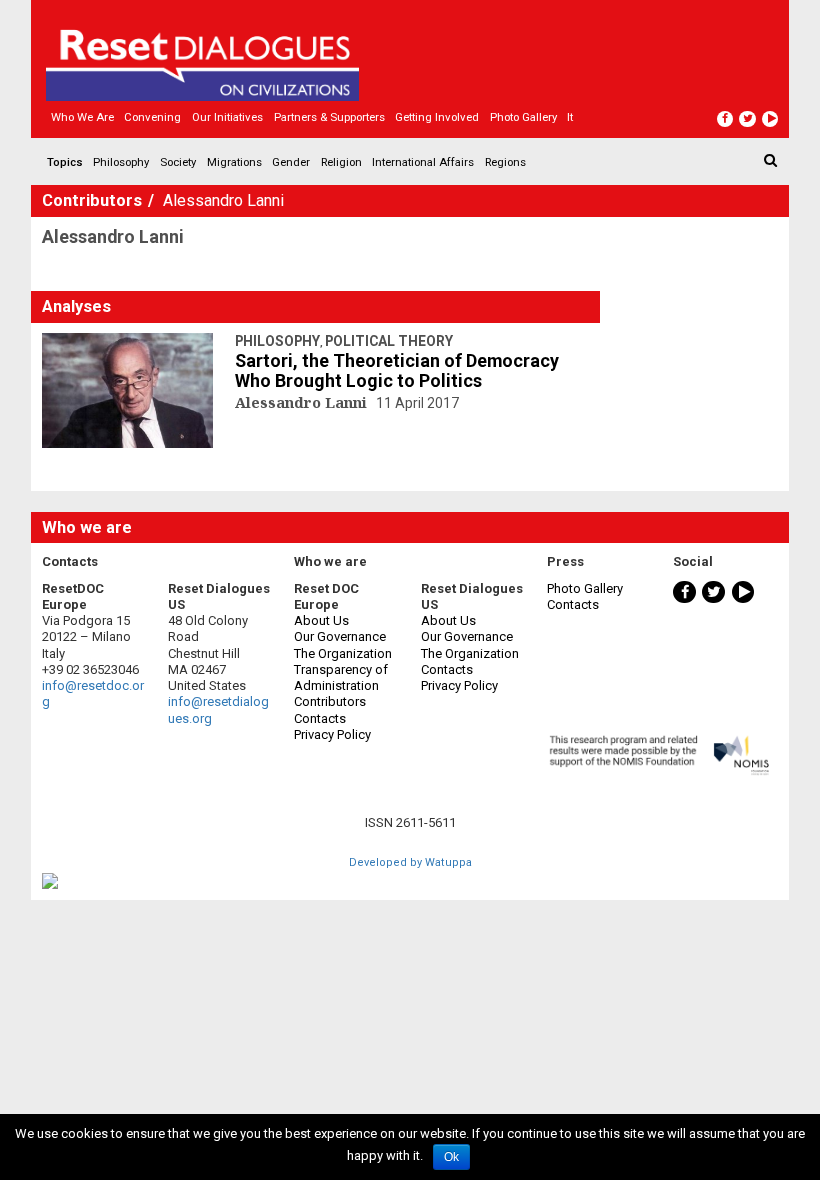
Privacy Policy (332, 734)
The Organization (343, 653)
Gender (291, 162)
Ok (451, 1157)
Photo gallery (523, 117)
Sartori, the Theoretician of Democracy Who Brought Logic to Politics (397, 371)
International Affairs (423, 162)
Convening (152, 117)
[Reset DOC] (412, 56)
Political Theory (389, 341)
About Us (321, 620)
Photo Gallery (585, 588)
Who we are (82, 117)
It (570, 117)
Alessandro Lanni (303, 402)
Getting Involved (437, 117)
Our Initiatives (227, 117)
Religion (341, 162)
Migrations (234, 162)
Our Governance (340, 636)
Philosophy (121, 162)
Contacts (320, 718)
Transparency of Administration (341, 677)
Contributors (94, 200)
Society (178, 162)
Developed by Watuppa (410, 862)
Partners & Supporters (329, 117)
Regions (505, 162)
